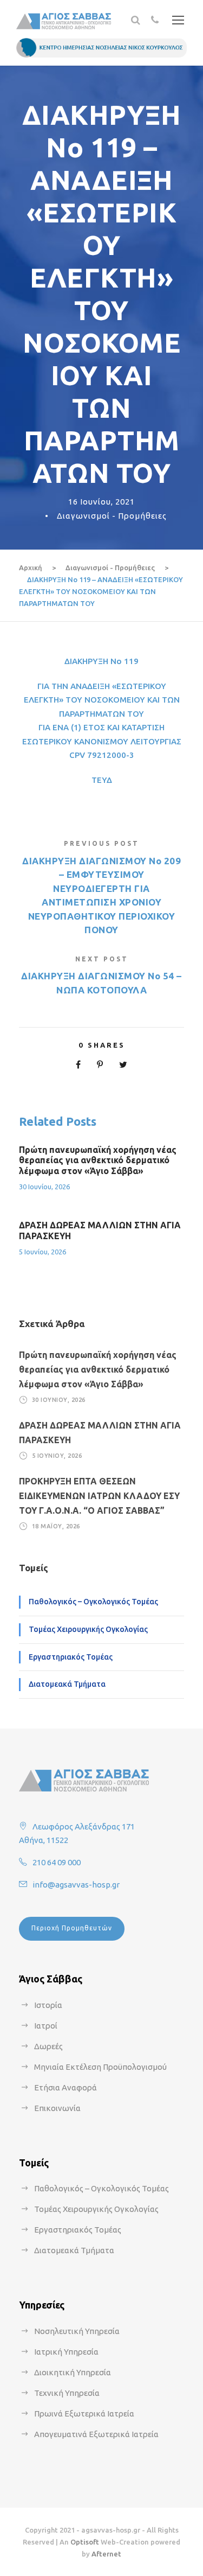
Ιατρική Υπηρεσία (66, 2352)
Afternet (106, 2554)
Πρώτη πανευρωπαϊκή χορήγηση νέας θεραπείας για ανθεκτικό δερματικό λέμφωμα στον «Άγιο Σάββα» (98, 1160)
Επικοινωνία (57, 2108)
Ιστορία (48, 2005)
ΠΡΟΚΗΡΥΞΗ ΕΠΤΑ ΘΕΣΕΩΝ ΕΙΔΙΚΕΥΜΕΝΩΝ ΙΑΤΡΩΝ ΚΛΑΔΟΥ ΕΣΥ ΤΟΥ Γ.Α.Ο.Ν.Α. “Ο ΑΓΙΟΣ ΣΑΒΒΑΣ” (99, 1496)
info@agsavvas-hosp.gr (76, 1885)
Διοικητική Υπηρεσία (73, 2372)
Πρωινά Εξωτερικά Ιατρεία (84, 2414)
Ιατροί (46, 2026)
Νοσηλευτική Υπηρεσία (77, 2331)
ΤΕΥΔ (102, 780)
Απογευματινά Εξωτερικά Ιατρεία (96, 2434)
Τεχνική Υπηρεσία (67, 2393)
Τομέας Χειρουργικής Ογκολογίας (88, 1629)
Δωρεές (48, 2046)
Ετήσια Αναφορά (66, 2087)
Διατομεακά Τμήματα (67, 1684)
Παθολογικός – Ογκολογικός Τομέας (93, 1602)
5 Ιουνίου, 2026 (42, 1252)
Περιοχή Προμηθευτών (72, 1928)
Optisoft (85, 2542)
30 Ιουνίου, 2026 (44, 1187)
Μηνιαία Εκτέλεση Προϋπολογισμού (100, 2067)
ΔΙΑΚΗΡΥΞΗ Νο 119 (101, 661)
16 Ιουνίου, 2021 (101, 502)
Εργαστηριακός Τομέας (71, 1657)
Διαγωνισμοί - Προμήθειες (112, 516)
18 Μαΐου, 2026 (56, 1526)
